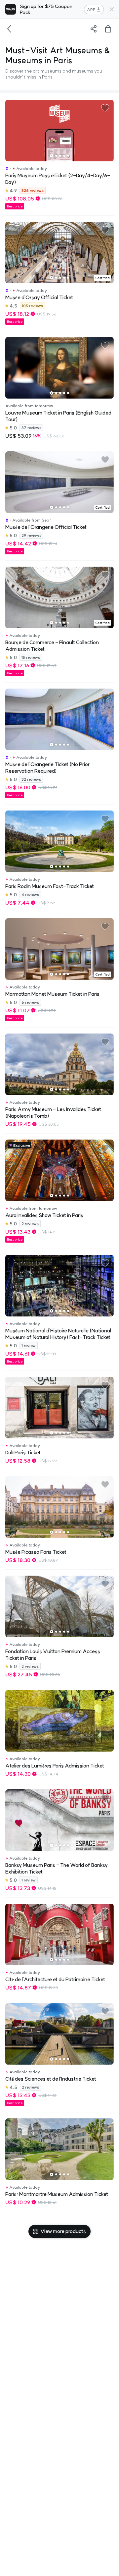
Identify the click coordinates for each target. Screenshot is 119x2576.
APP (91, 9)
